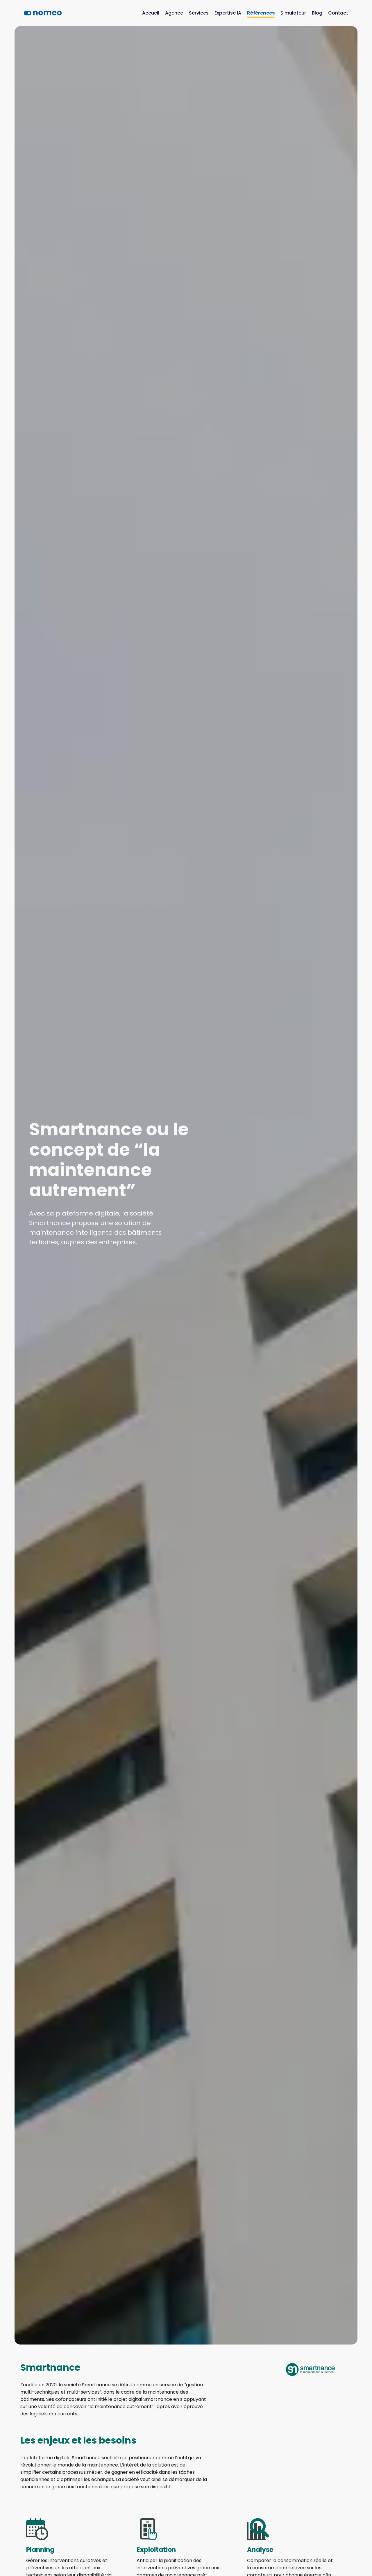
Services (199, 13)
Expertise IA (228, 13)
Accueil (151, 13)
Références (261, 13)
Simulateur (293, 13)
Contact (338, 13)
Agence (174, 13)
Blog (317, 13)
